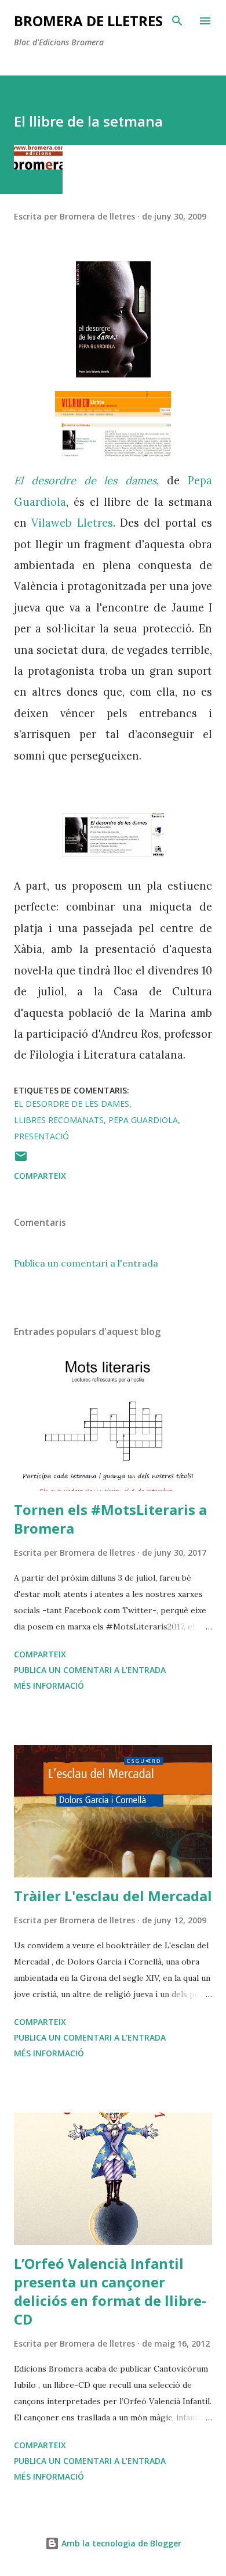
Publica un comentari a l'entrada (86, 1263)
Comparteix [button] (40, 1176)
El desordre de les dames (72, 1104)
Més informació (49, 1685)
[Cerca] (177, 21)
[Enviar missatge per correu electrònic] (21, 1160)
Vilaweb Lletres (72, 523)
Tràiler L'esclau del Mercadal (113, 1896)
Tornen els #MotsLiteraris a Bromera (110, 1519)
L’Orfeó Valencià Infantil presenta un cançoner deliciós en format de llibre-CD (110, 2291)
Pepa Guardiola (143, 1120)
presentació (41, 1136)
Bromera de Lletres (88, 21)
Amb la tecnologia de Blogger (120, 2543)
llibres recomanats (59, 1120)
